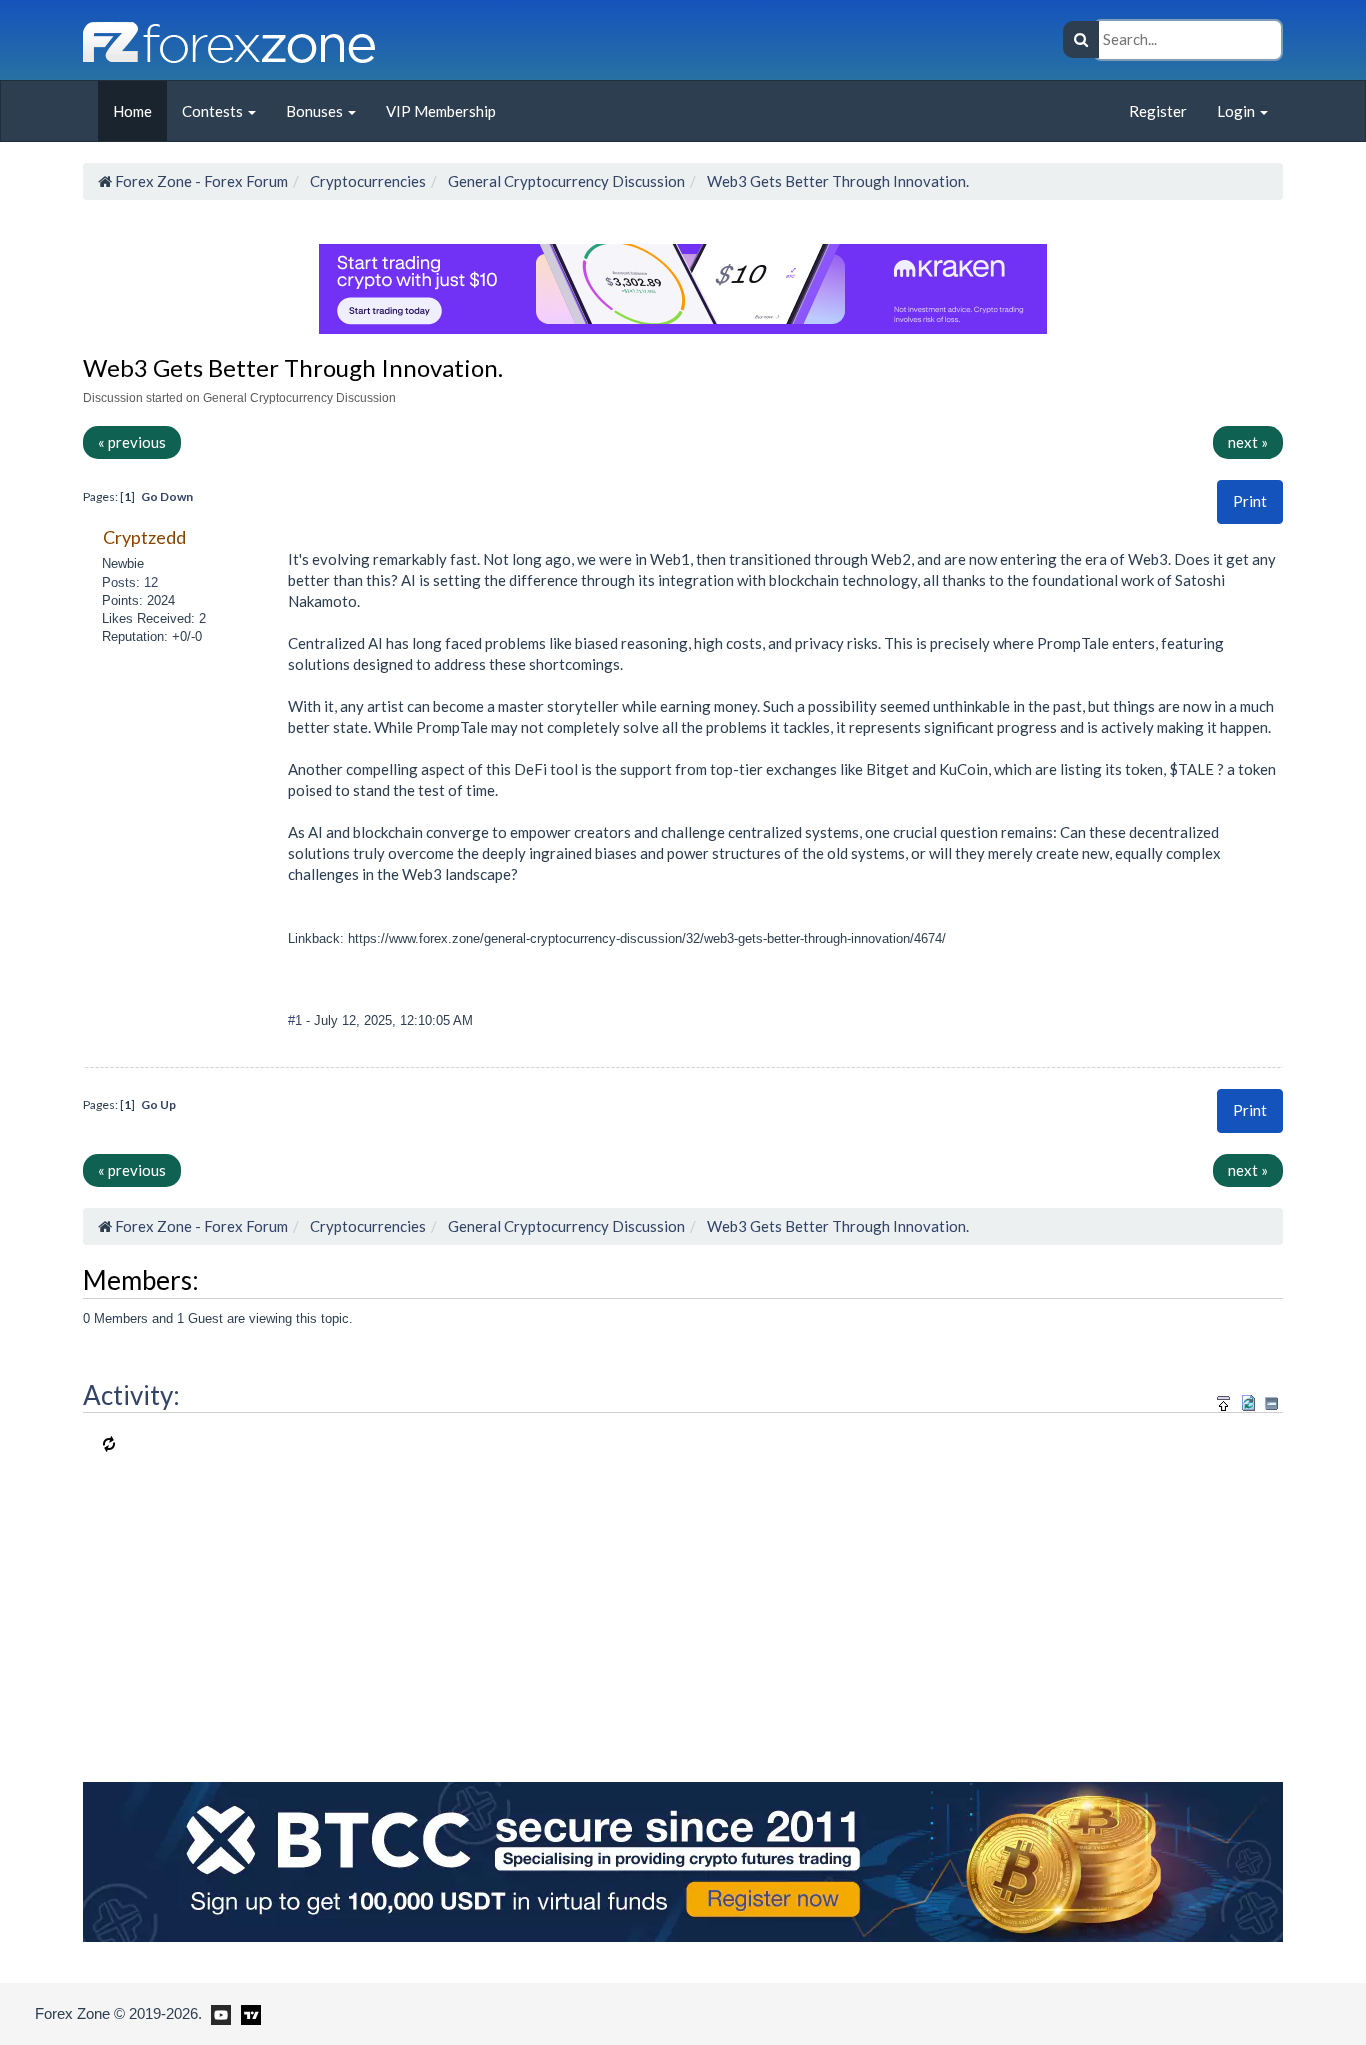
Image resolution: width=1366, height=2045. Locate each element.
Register (1158, 111)
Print (1250, 501)
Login (1237, 111)
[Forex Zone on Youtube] (218, 2013)
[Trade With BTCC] (683, 1859)
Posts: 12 (130, 582)
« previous (132, 442)
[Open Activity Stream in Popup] (1224, 1400)
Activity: (131, 1395)
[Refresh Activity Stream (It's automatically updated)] (1248, 1400)
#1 (297, 1020)
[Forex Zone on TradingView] (247, 2013)
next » (1248, 442)
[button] (1250, 501)
